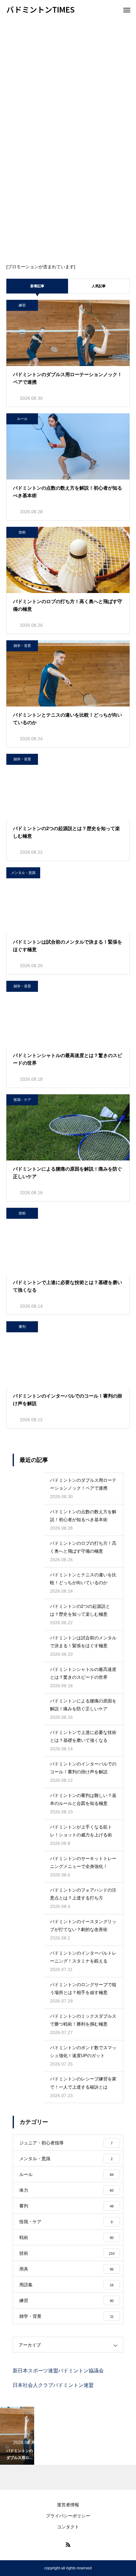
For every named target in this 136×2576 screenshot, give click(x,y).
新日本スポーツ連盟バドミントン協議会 (58, 2371)
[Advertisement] (68, 90)
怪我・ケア (22, 1100)
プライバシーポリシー (68, 2516)
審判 (22, 1327)
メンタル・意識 (23, 873)
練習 (22, 305)
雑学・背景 (22, 646)
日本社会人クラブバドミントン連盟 (53, 2385)
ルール (22, 419)
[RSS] (68, 2544)
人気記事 (99, 286)
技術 (22, 532)
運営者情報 (68, 2505)
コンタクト (68, 2527)
